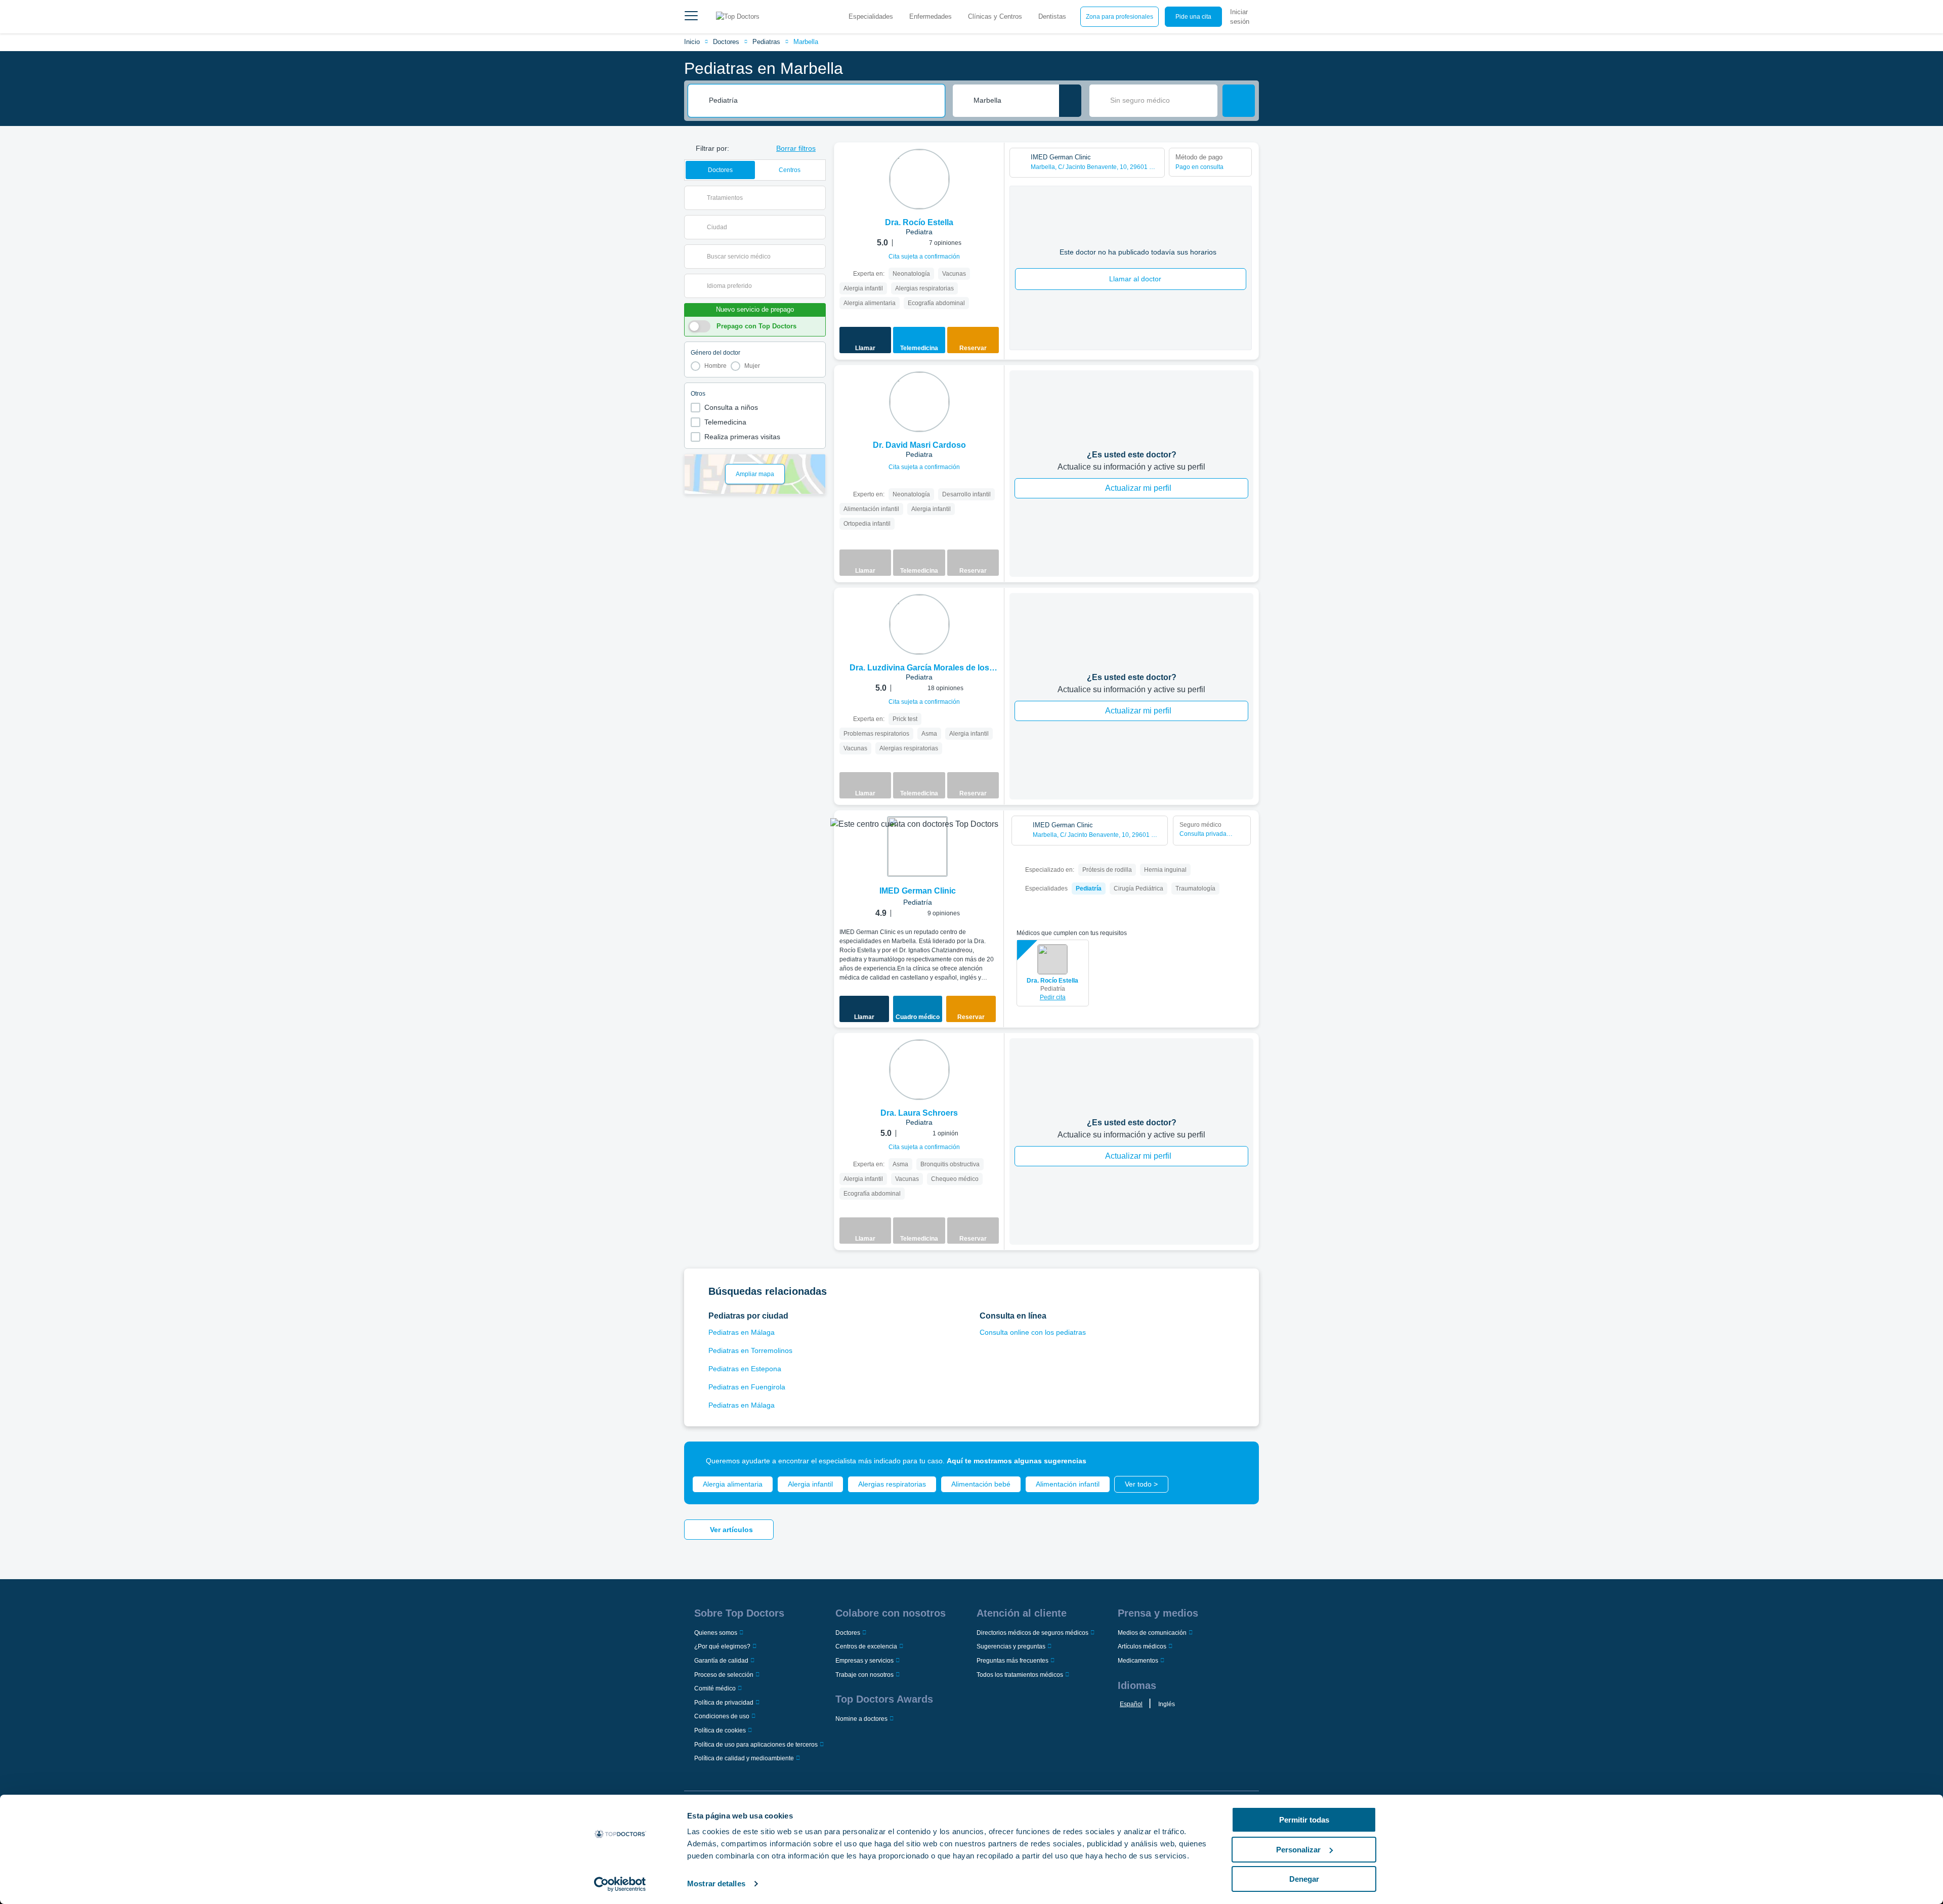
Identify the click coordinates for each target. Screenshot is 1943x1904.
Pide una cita (1193, 17)
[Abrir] (818, 198)
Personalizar (1298, 1850)
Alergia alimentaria (733, 1484)
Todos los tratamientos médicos (1020, 1675)
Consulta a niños (731, 407)
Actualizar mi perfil (1138, 488)
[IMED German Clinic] (917, 847)
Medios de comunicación (1152, 1633)
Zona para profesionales (1120, 17)
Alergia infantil (810, 1484)
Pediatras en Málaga (742, 1332)
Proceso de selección (724, 1675)
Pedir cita (1053, 997)
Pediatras (766, 42)
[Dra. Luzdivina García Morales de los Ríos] (919, 624)
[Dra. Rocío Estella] (919, 179)
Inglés (1167, 1704)
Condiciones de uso (722, 1716)
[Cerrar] (1240, 1461)
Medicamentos (1138, 1661)
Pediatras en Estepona (745, 1369)
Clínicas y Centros (995, 16)
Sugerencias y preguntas (1011, 1646)
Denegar (1304, 1879)
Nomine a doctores (861, 1719)
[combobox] (823, 101)
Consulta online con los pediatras (1033, 1332)
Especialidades (871, 16)
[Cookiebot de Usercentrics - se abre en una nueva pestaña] (620, 1884)
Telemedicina (725, 422)
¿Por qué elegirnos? (722, 1646)
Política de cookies (720, 1730)
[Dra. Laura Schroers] (919, 1070)
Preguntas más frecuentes (1012, 1661)
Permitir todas (1304, 1820)
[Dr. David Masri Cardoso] (919, 402)
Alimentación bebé (981, 1484)
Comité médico (715, 1688)
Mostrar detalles (716, 1884)
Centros (790, 170)
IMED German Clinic (918, 891)
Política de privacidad (724, 1703)
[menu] (691, 17)
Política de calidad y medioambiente (744, 1758)
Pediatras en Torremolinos (750, 1350)
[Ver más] (993, 164)
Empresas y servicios (864, 1661)
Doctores (726, 42)
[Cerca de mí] (1070, 101)
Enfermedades (931, 16)
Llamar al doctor (1135, 279)
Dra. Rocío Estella (1052, 981)
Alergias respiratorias (892, 1484)
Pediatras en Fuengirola (747, 1387)
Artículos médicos (1142, 1646)
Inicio (692, 42)
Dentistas (1052, 16)
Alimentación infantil (1068, 1484)
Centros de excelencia (866, 1646)
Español (1131, 1704)
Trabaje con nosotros (864, 1675)
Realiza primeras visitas (742, 437)
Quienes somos (716, 1633)
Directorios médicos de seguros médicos (1032, 1633)
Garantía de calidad (721, 1661)
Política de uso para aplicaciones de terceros (756, 1745)
